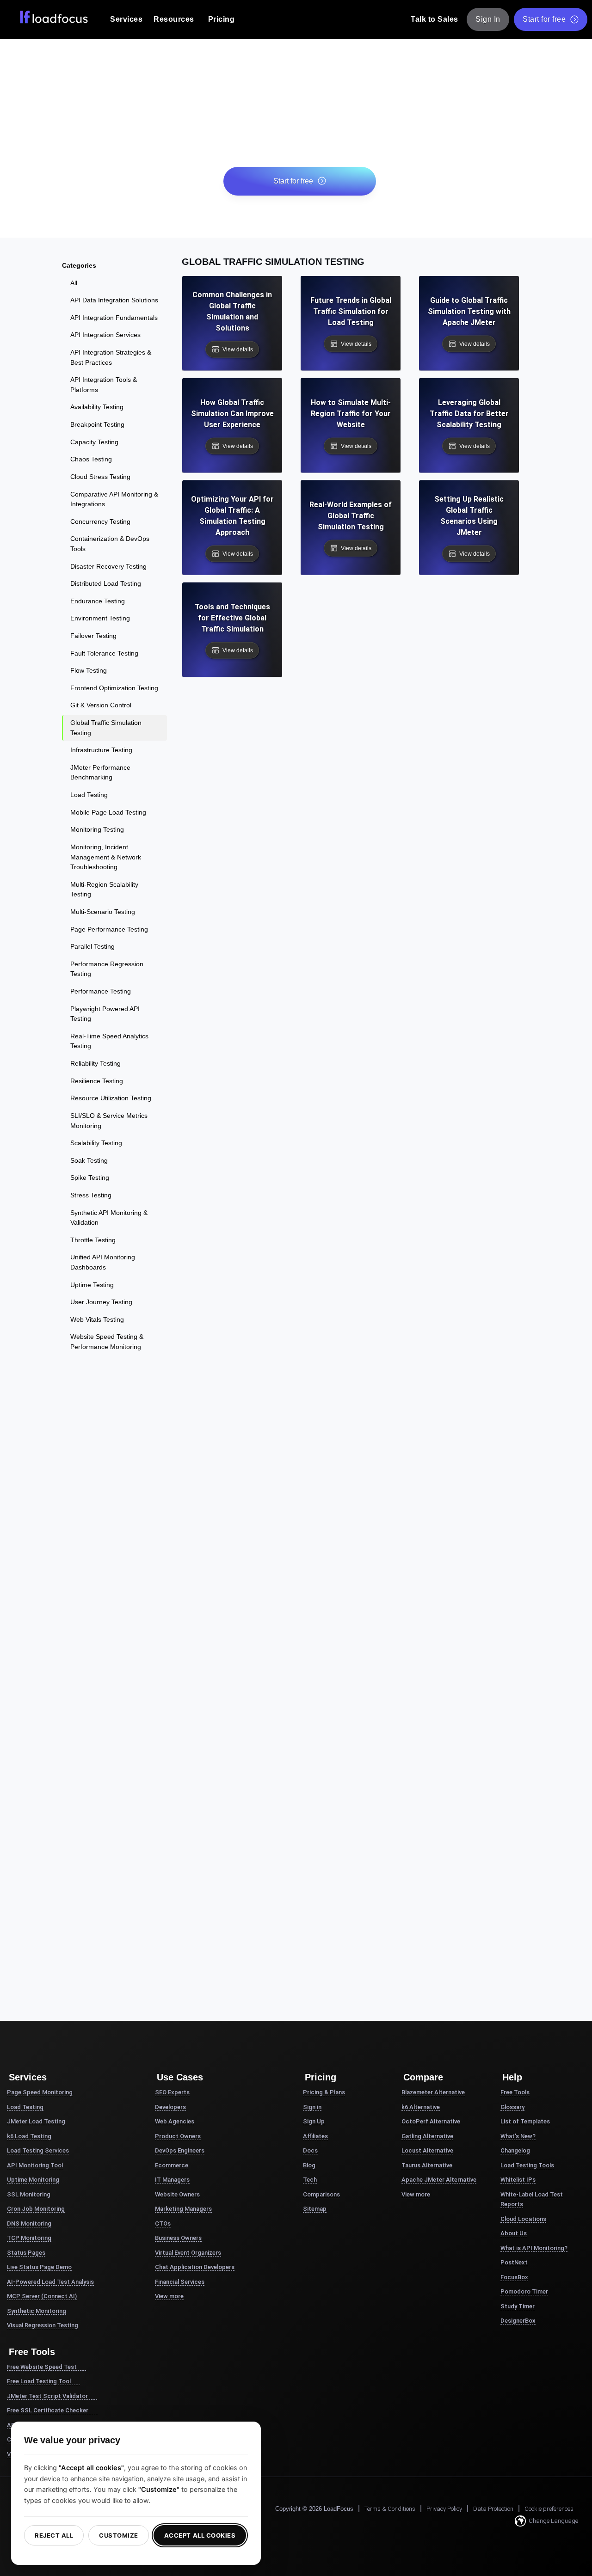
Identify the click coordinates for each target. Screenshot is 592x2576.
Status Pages (26, 2253)
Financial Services (180, 2282)
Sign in (312, 2107)
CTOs (163, 2223)
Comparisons (321, 2194)
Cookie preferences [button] (549, 2509)
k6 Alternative (421, 2107)
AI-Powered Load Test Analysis (50, 2282)
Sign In (488, 19)
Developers (170, 2107)
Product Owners (178, 2136)
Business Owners (178, 2238)
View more (169, 2296)
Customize (119, 2535)
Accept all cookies (200, 2535)
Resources (174, 19)
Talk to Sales (435, 19)
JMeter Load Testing (36, 2121)
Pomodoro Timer (524, 2291)
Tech (310, 2180)
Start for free (544, 19)
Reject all (54, 2535)
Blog (309, 2165)
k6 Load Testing (29, 2136)
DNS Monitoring (29, 2223)
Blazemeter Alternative (433, 2092)
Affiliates (315, 2136)
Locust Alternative (427, 2150)
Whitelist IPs (518, 2180)
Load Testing (25, 2107)
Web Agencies (175, 2121)
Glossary (512, 2107)
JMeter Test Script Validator (47, 2396)
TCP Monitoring (29, 2238)
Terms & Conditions (390, 2509)
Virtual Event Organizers (188, 2253)
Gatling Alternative (427, 2136)
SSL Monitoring (29, 2194)
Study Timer (518, 2306)
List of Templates (525, 2121)
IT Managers (172, 2180)
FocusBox (514, 2277)
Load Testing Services (38, 2150)
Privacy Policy (444, 2509)
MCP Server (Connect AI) (42, 2296)
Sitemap (315, 2209)
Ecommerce (172, 2165)
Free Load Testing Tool (39, 2381)
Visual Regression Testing (43, 2325)
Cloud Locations (523, 2219)
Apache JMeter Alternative (439, 2180)
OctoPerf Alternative (431, 2121)
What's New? (518, 2136)
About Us (514, 2233)
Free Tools (515, 2092)
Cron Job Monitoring (36, 2209)
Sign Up (314, 2121)
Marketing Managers (183, 2209)
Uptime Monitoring (33, 2180)
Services (126, 19)
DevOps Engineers (180, 2150)
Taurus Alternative (427, 2165)
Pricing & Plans (324, 2092)
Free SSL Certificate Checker (48, 2410)
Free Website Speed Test (42, 2367)
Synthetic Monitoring (37, 2311)
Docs (310, 2150)
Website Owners (177, 2194)
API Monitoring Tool (35, 2165)
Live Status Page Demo (39, 2267)
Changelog (515, 2150)
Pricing (222, 19)
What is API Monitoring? (534, 2248)
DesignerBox (518, 2321)
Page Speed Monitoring (40, 2092)
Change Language (553, 2521)
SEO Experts (172, 2092)
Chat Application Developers (195, 2267)
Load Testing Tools (527, 2165)
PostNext (514, 2262)
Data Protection (493, 2509)
